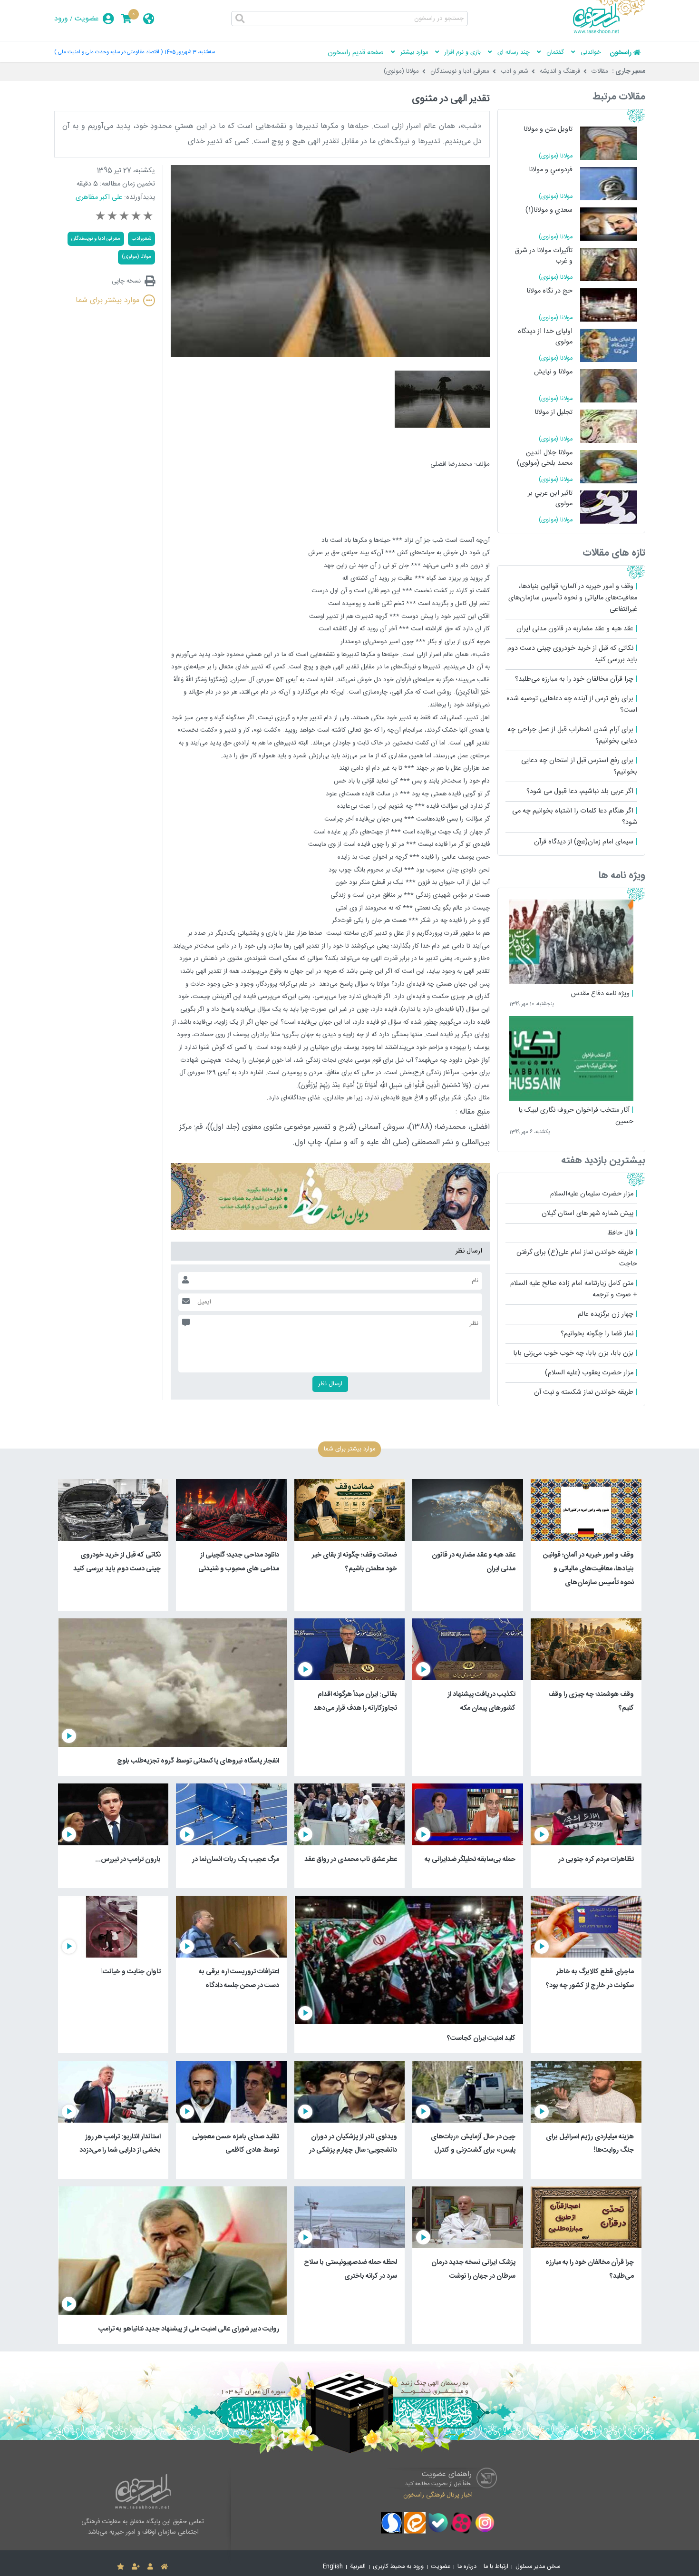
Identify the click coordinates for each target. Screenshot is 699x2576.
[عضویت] (136, 2567)
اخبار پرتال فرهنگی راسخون (438, 2495)
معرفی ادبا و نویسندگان (460, 71)
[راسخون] (609, 32)
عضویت (87, 19)
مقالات (600, 71)
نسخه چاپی (126, 281)
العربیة (358, 2567)
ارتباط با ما (496, 2567)
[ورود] (150, 2567)
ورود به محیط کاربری (398, 2567)
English (333, 2567)
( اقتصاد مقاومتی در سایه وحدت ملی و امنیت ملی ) (108, 52)
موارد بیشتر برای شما (107, 300)
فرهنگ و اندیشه (560, 71)
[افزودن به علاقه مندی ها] (121, 2567)
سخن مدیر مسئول (538, 2567)
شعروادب (141, 239)
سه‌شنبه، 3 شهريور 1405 (190, 52)
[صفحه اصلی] (164, 2567)
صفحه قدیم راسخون (356, 53)
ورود (61, 19)
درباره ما (467, 2567)
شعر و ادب (515, 71)
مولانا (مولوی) (401, 71)
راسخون (621, 53)
